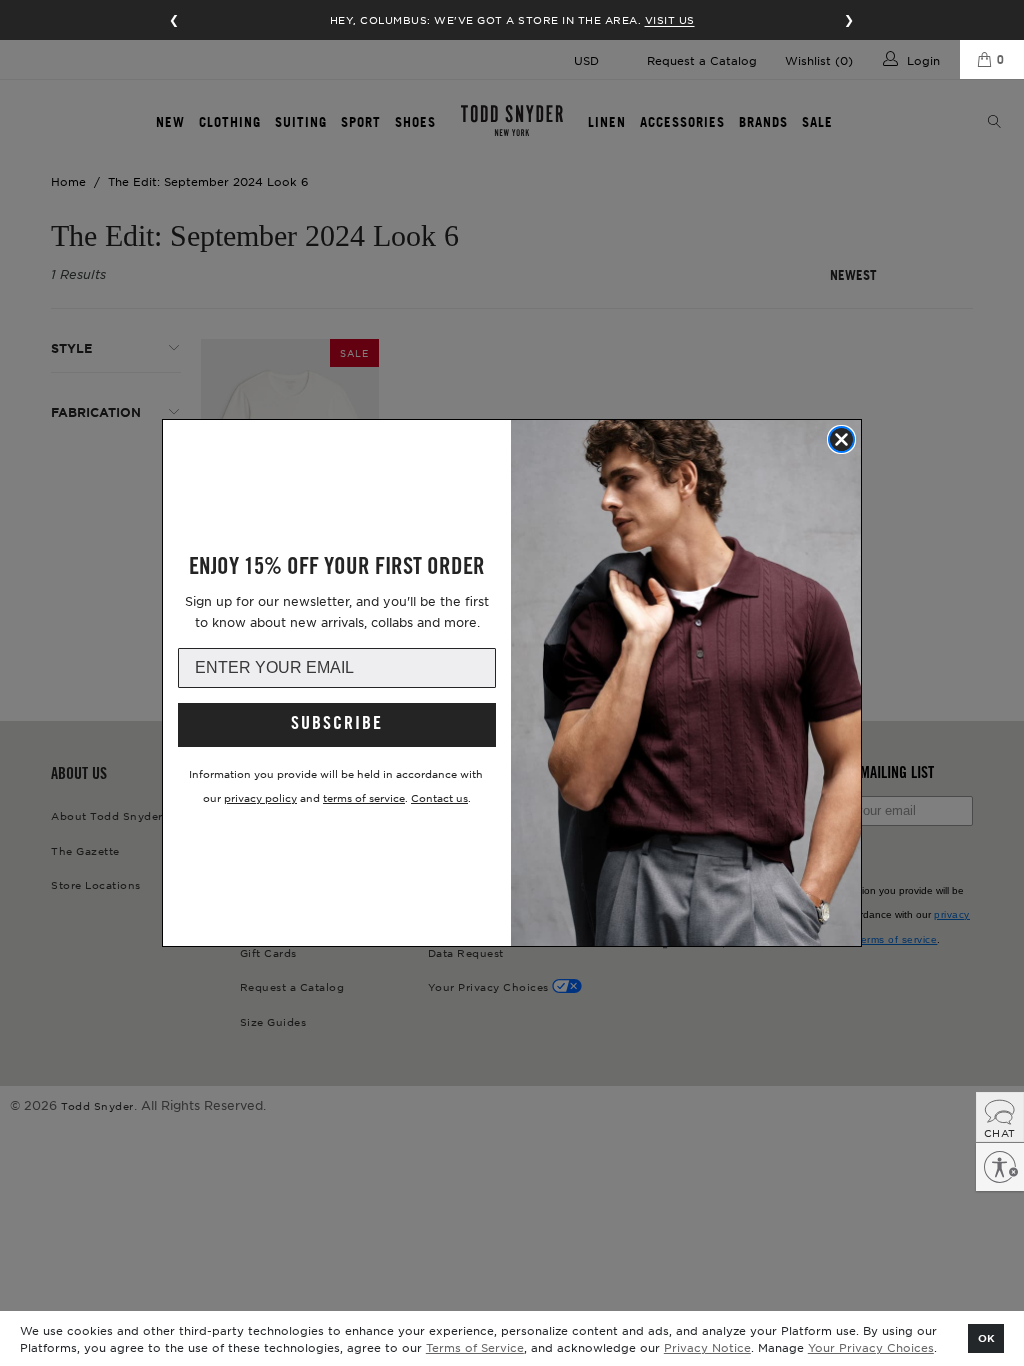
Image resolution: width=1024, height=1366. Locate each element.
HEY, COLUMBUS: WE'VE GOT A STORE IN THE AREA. (512, 19)
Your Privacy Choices (871, 1347)
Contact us (439, 797)
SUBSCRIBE (337, 725)
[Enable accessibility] (1000, 1167)
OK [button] (986, 1337)
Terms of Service (475, 1347)
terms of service (364, 797)
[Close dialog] (841, 439)
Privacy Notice (707, 1347)
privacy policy (260, 797)
